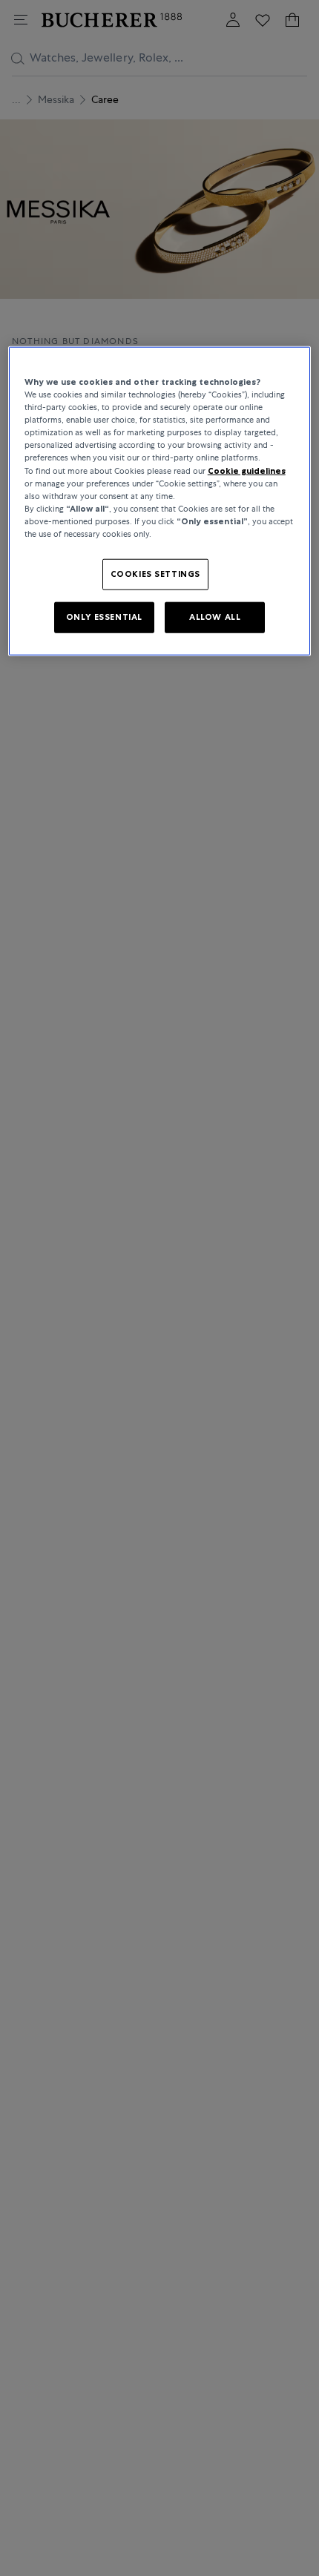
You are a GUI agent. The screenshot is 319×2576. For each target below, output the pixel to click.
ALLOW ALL (215, 617)
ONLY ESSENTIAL (104, 617)
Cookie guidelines (247, 470)
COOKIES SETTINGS (155, 574)
